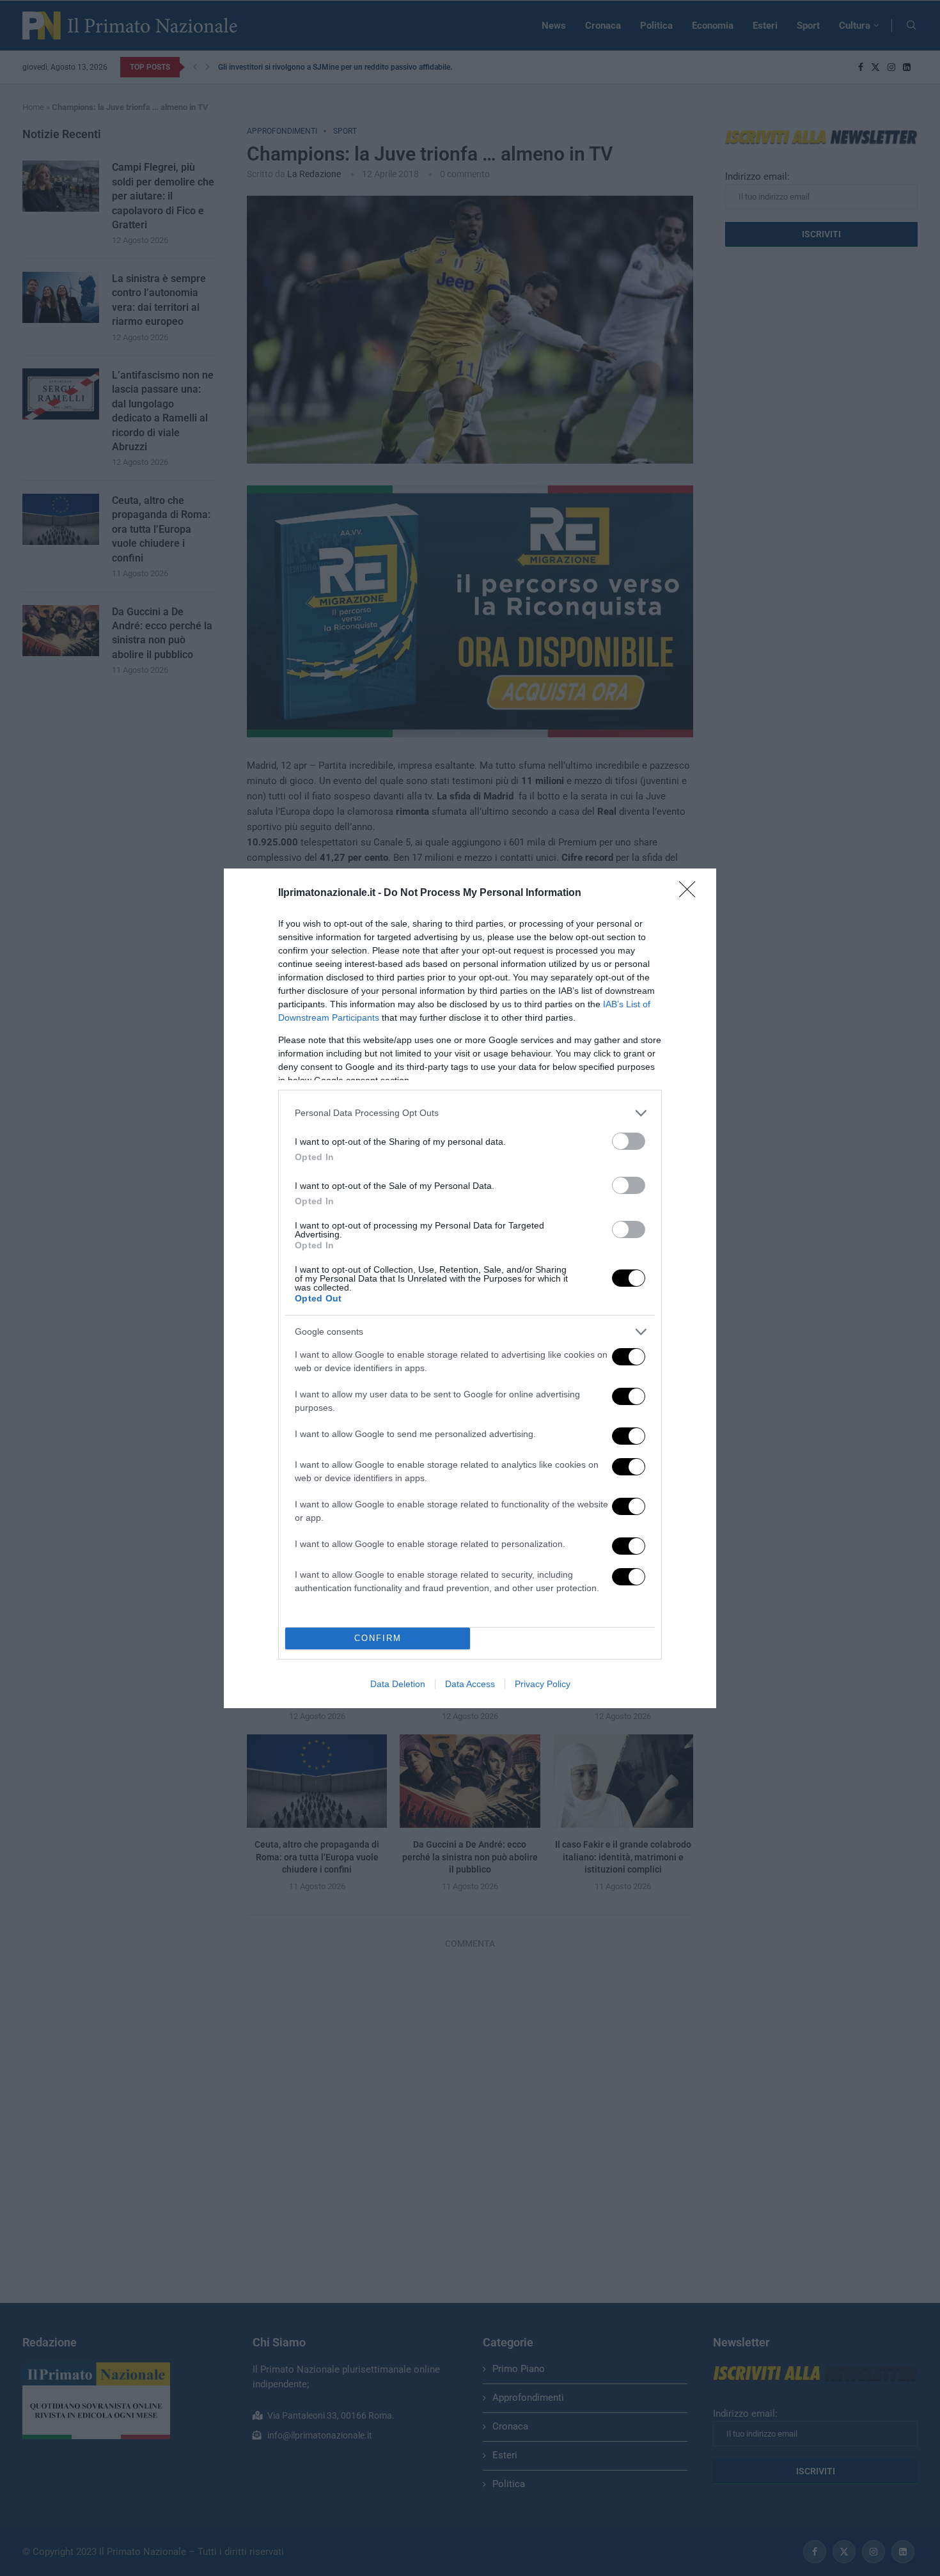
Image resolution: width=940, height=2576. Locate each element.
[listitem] (470, 1113)
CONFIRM (378, 1638)
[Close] (691, 893)
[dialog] (470, 1288)
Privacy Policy (543, 1684)
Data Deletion (398, 1684)
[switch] (629, 1141)
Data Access (470, 1684)
